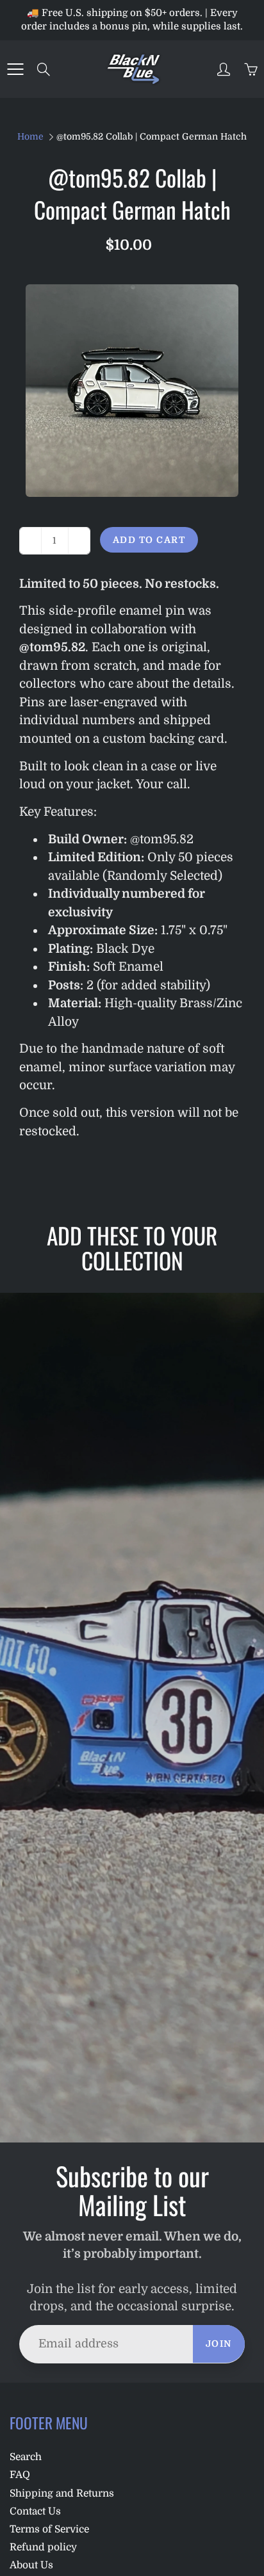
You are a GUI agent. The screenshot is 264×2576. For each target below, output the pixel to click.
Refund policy (43, 2547)
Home (30, 136)
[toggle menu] (15, 69)
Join (219, 2344)
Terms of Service (49, 2529)
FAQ (20, 2475)
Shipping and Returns (62, 2493)
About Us (31, 2565)
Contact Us (35, 2511)
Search (26, 2457)
